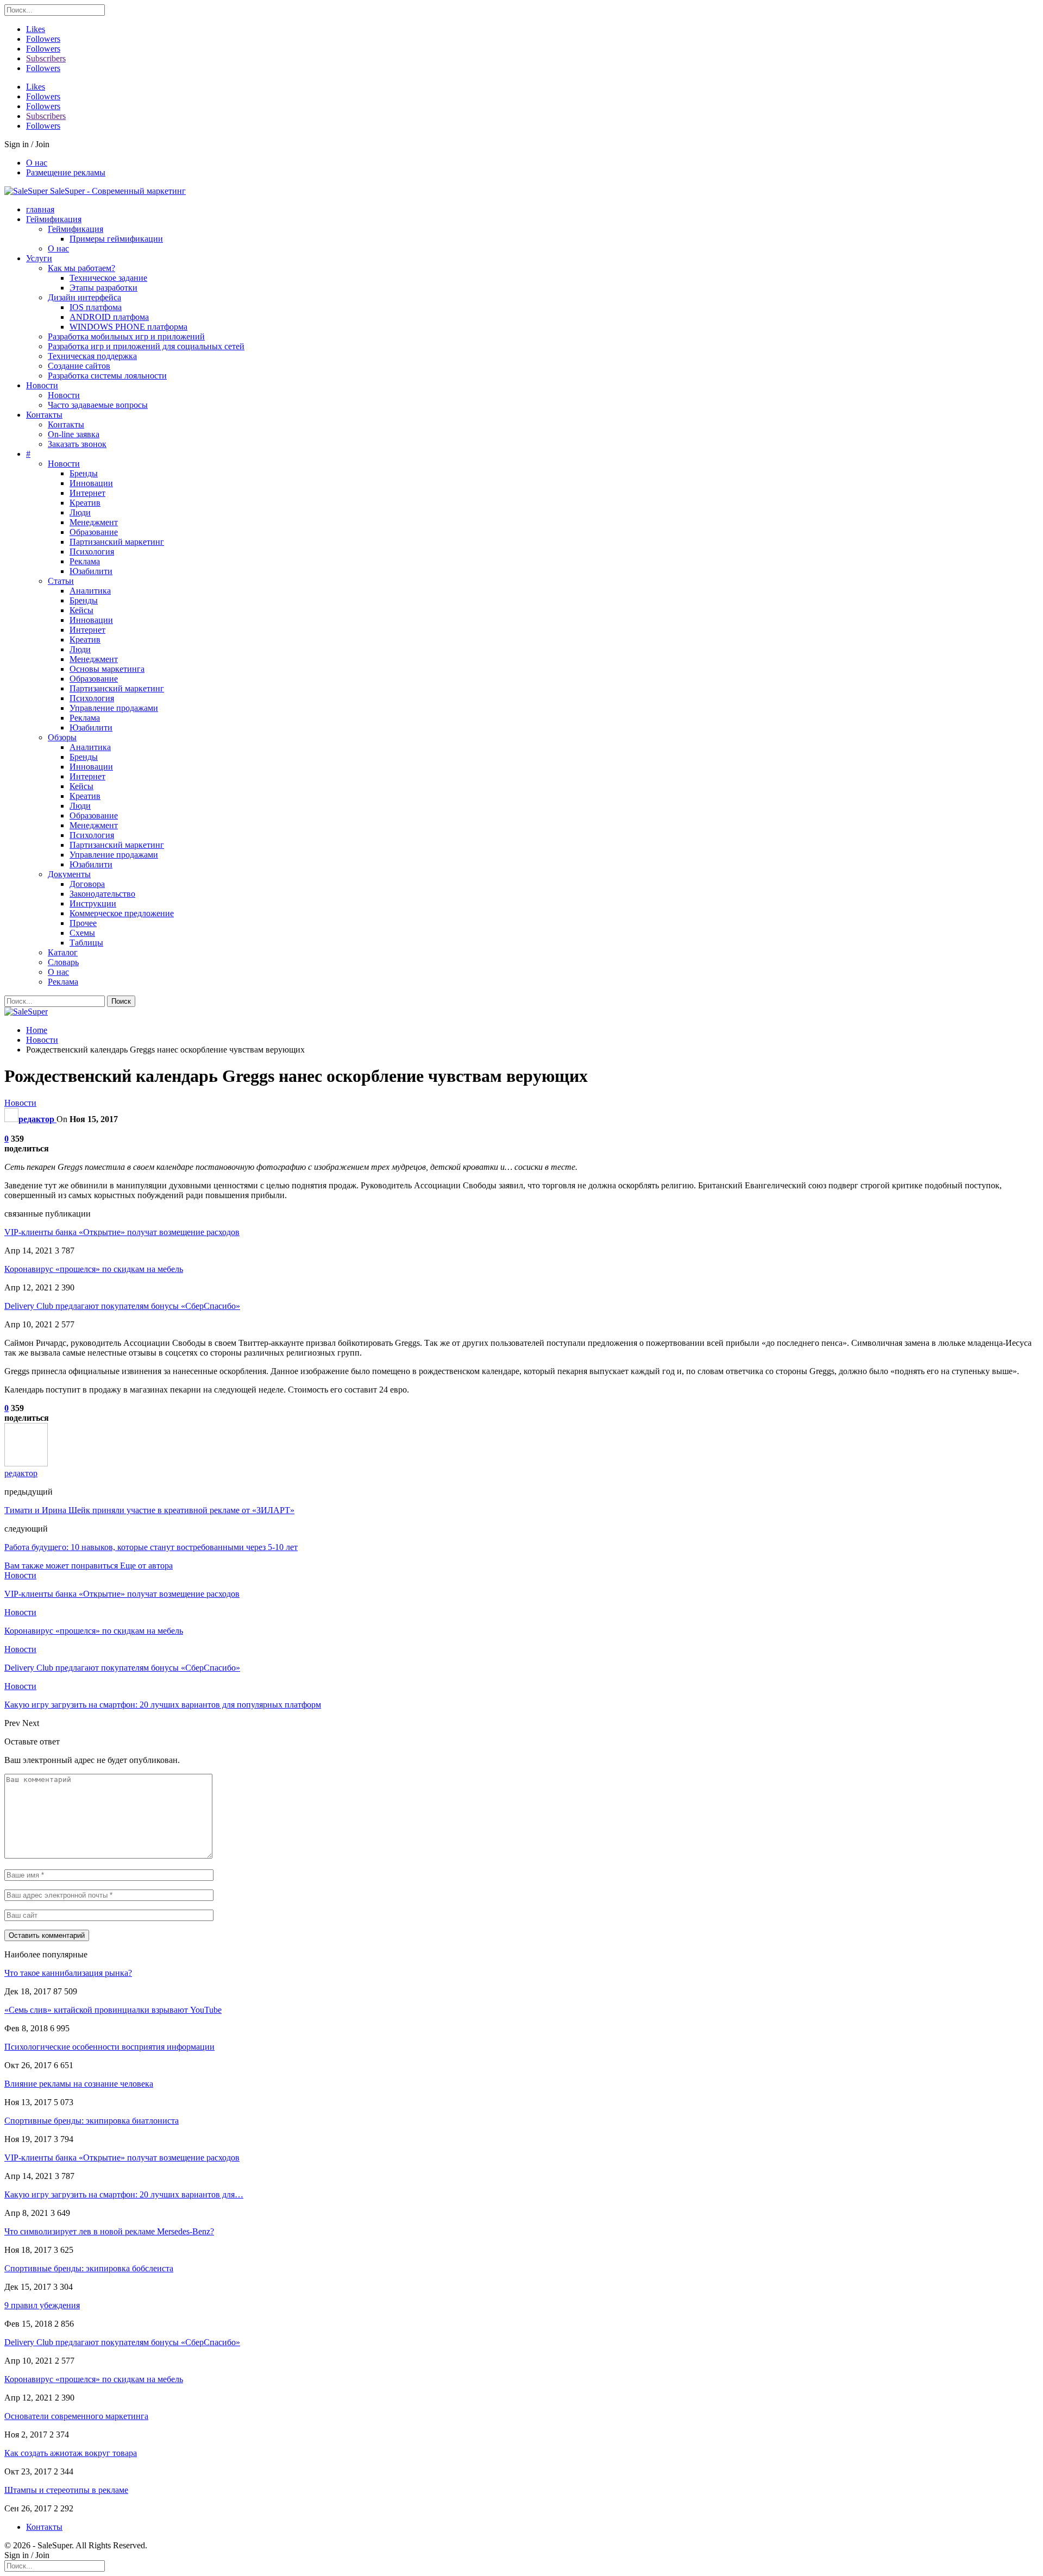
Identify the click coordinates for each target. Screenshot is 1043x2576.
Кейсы (81, 610)
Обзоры (62, 737)
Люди (80, 512)
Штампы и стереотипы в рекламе (66, 2490)
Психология (92, 552)
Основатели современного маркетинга (76, 2416)
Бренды (84, 473)
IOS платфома (96, 307)
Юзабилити (91, 571)
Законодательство (102, 894)
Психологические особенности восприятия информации (109, 2047)
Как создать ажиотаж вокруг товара (71, 2453)
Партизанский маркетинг (117, 542)
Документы (69, 874)
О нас (37, 163)
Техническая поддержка (92, 356)
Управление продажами (114, 708)
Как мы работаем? (81, 268)
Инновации (91, 483)
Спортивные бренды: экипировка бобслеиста (89, 2268)
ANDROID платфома (109, 317)
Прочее (83, 923)
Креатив (85, 503)
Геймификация (54, 219)
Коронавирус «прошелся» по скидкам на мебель (94, 1269)
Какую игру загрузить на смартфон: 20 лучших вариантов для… (124, 2194)
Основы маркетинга (107, 669)
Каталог (63, 952)
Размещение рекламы (66, 172)
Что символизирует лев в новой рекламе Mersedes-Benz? (109, 2231)
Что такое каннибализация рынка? (68, 1973)
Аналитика (90, 591)
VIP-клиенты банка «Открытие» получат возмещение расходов (122, 1232)
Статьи (61, 581)
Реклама (85, 561)
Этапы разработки (103, 288)
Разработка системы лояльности (107, 376)
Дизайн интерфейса (84, 297)
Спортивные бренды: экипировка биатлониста (92, 2121)
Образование (94, 532)
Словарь (63, 962)
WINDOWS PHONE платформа (128, 327)
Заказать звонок (77, 444)
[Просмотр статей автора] (26, 1463)
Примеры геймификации (116, 239)
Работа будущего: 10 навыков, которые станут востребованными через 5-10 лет (151, 1547)
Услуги (39, 258)
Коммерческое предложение (122, 913)
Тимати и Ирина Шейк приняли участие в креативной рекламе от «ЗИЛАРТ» (149, 1510)
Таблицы (86, 943)
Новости (42, 385)
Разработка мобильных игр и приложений (126, 336)
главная (40, 209)
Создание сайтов (79, 366)
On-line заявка (74, 434)
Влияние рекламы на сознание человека (79, 2084)
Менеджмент (94, 522)
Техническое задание (108, 278)
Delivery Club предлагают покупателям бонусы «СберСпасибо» (122, 1306)
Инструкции (93, 903)
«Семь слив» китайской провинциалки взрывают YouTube (113, 2010)
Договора (87, 884)
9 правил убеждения (42, 2305)
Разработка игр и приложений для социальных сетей (146, 346)
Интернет (87, 493)
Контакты (44, 415)
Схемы (82, 933)
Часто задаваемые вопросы (98, 405)
